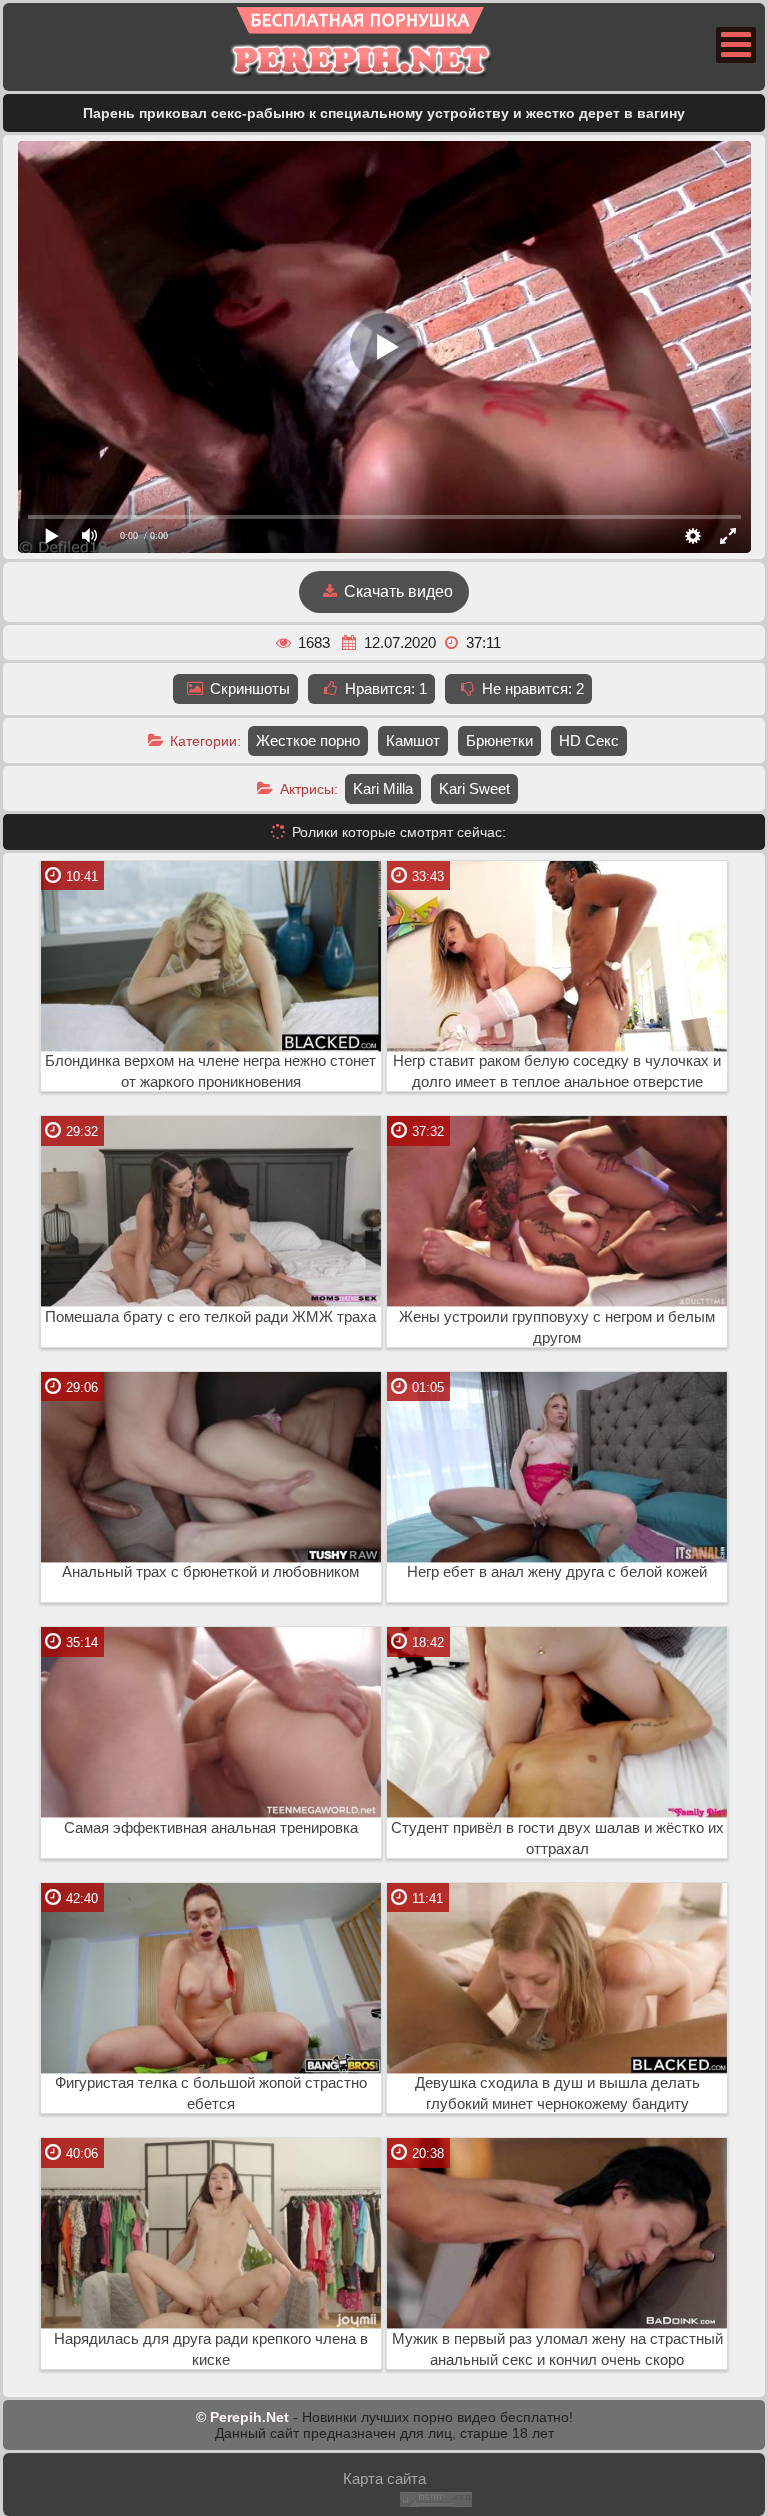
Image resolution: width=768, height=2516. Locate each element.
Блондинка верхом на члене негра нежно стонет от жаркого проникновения (210, 1071)
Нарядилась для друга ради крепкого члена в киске (211, 2349)
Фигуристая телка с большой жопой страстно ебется (211, 2093)
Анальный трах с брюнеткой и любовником (210, 1572)
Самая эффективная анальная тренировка (211, 1828)
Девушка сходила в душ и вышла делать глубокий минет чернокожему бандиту (557, 2093)
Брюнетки (499, 740)
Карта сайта (384, 2478)
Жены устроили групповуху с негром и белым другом (557, 1327)
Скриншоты (248, 688)
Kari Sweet (474, 788)
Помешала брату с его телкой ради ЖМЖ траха (210, 1317)
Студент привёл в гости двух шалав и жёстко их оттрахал (557, 1838)
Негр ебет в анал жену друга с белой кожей (557, 1572)
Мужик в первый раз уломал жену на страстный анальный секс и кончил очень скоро (557, 2349)
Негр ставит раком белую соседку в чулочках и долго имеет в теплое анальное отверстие (557, 1071)
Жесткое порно (308, 740)
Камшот (413, 740)
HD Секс (589, 740)
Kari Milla (383, 788)
